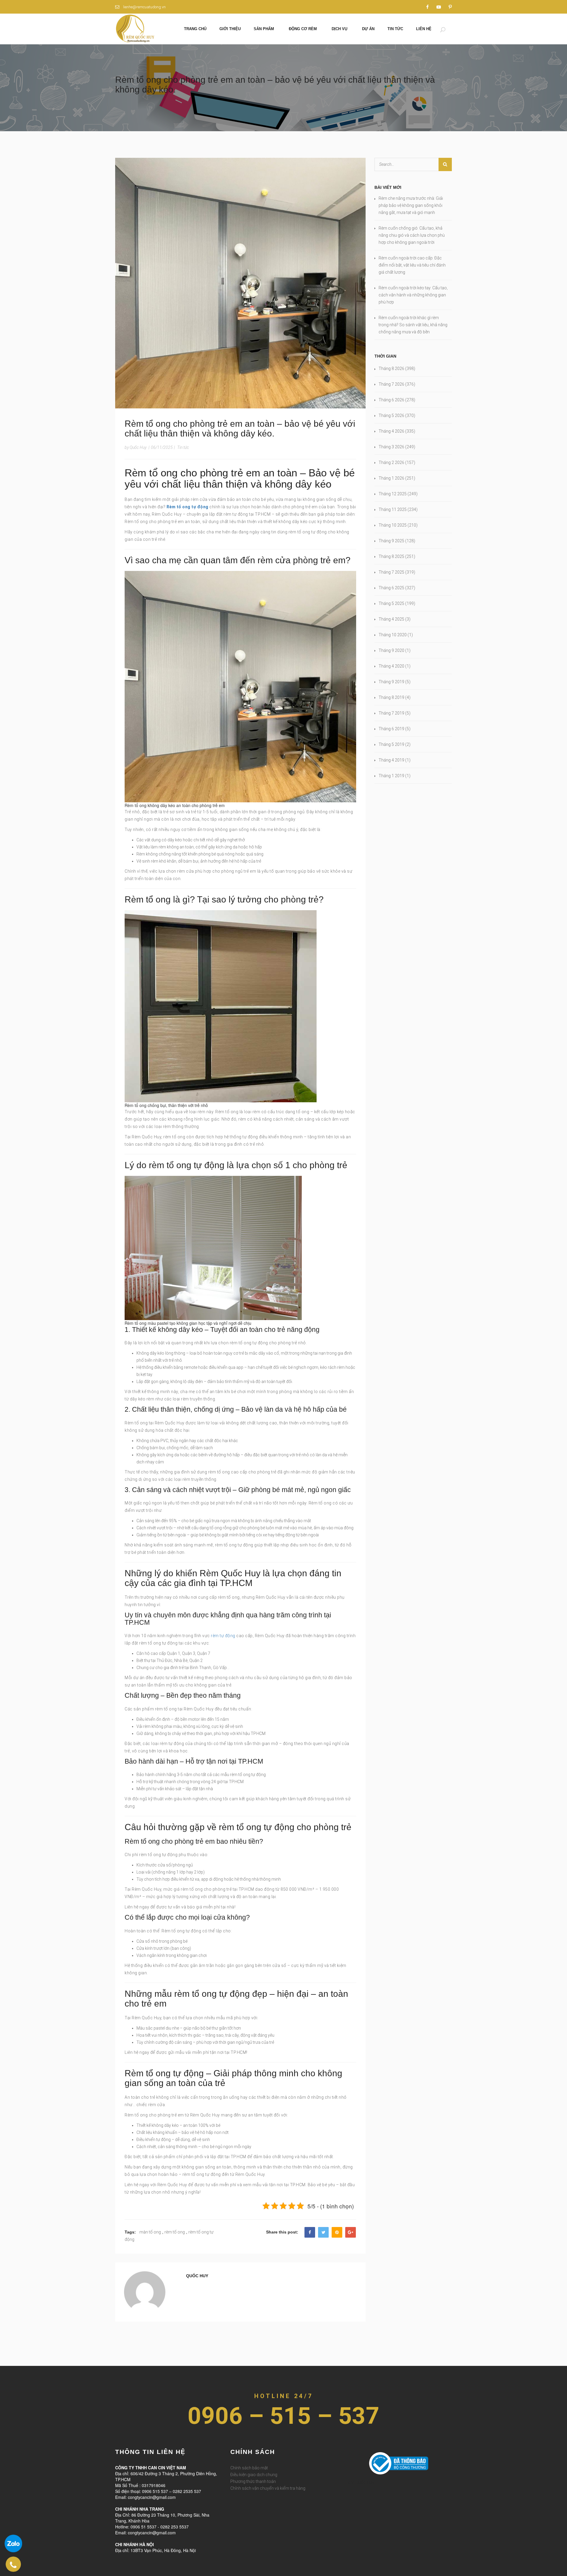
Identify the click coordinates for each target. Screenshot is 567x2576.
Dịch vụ (339, 29)
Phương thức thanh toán (253, 2481)
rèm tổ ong (175, 2232)
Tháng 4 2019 (391, 760)
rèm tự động (223, 1636)
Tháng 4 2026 (391, 431)
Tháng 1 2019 (391, 776)
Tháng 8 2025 (391, 556)
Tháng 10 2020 (393, 635)
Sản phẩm (264, 29)
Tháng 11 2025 (393, 509)
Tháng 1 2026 (391, 478)
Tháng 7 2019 (391, 713)
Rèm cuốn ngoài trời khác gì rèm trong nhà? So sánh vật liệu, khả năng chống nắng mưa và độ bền (413, 325)
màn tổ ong (150, 2232)
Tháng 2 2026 (391, 462)
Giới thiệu (230, 29)
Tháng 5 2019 (391, 744)
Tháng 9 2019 (391, 682)
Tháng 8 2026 (391, 369)
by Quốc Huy (136, 447)
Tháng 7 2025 (391, 572)
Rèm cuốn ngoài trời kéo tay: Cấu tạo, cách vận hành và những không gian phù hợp (413, 295)
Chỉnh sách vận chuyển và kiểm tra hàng (268, 2488)
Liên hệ (424, 29)
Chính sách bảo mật (249, 2468)
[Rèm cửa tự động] (135, 28)
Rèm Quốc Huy (360, 2482)
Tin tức (395, 29)
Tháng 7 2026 (391, 384)
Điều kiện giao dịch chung (254, 2475)
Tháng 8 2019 (391, 697)
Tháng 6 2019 (391, 729)
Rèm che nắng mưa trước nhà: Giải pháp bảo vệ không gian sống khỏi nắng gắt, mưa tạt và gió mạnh (411, 205)
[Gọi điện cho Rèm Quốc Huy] (13, 2564)
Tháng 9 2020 (391, 650)
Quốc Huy (197, 2276)
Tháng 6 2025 (391, 588)
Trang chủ (195, 29)
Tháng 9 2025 (391, 541)
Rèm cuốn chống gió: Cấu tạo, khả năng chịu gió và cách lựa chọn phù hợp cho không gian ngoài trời (412, 235)
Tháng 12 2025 (393, 494)
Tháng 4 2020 (391, 666)
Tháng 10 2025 (393, 525)
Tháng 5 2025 (391, 603)
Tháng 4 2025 (391, 619)
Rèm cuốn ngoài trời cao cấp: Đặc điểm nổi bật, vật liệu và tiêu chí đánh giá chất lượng (412, 265)
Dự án (368, 29)
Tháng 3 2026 (391, 447)
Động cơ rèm (303, 29)
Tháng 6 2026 (391, 400)
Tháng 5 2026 (391, 415)
